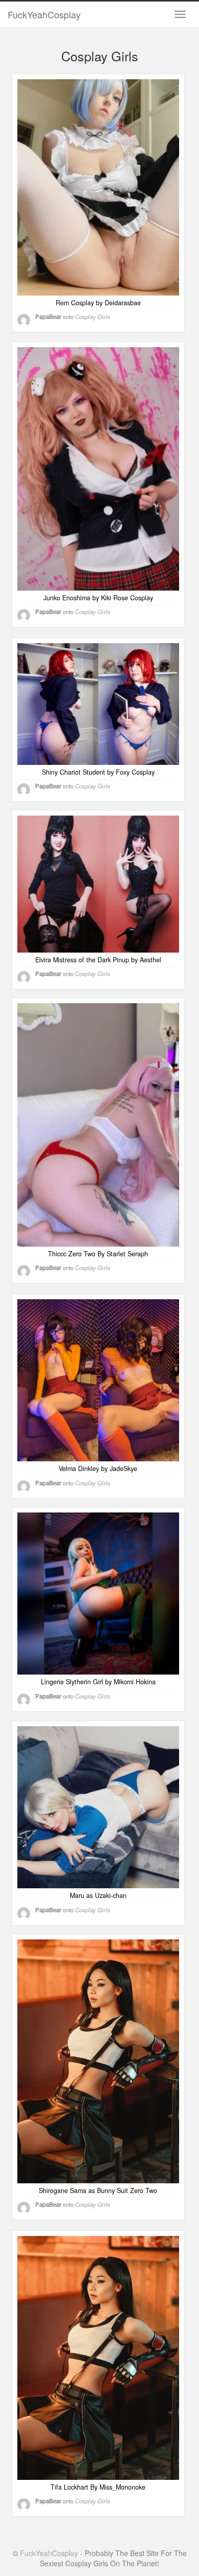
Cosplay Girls (93, 317)
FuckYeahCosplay (44, 14)
